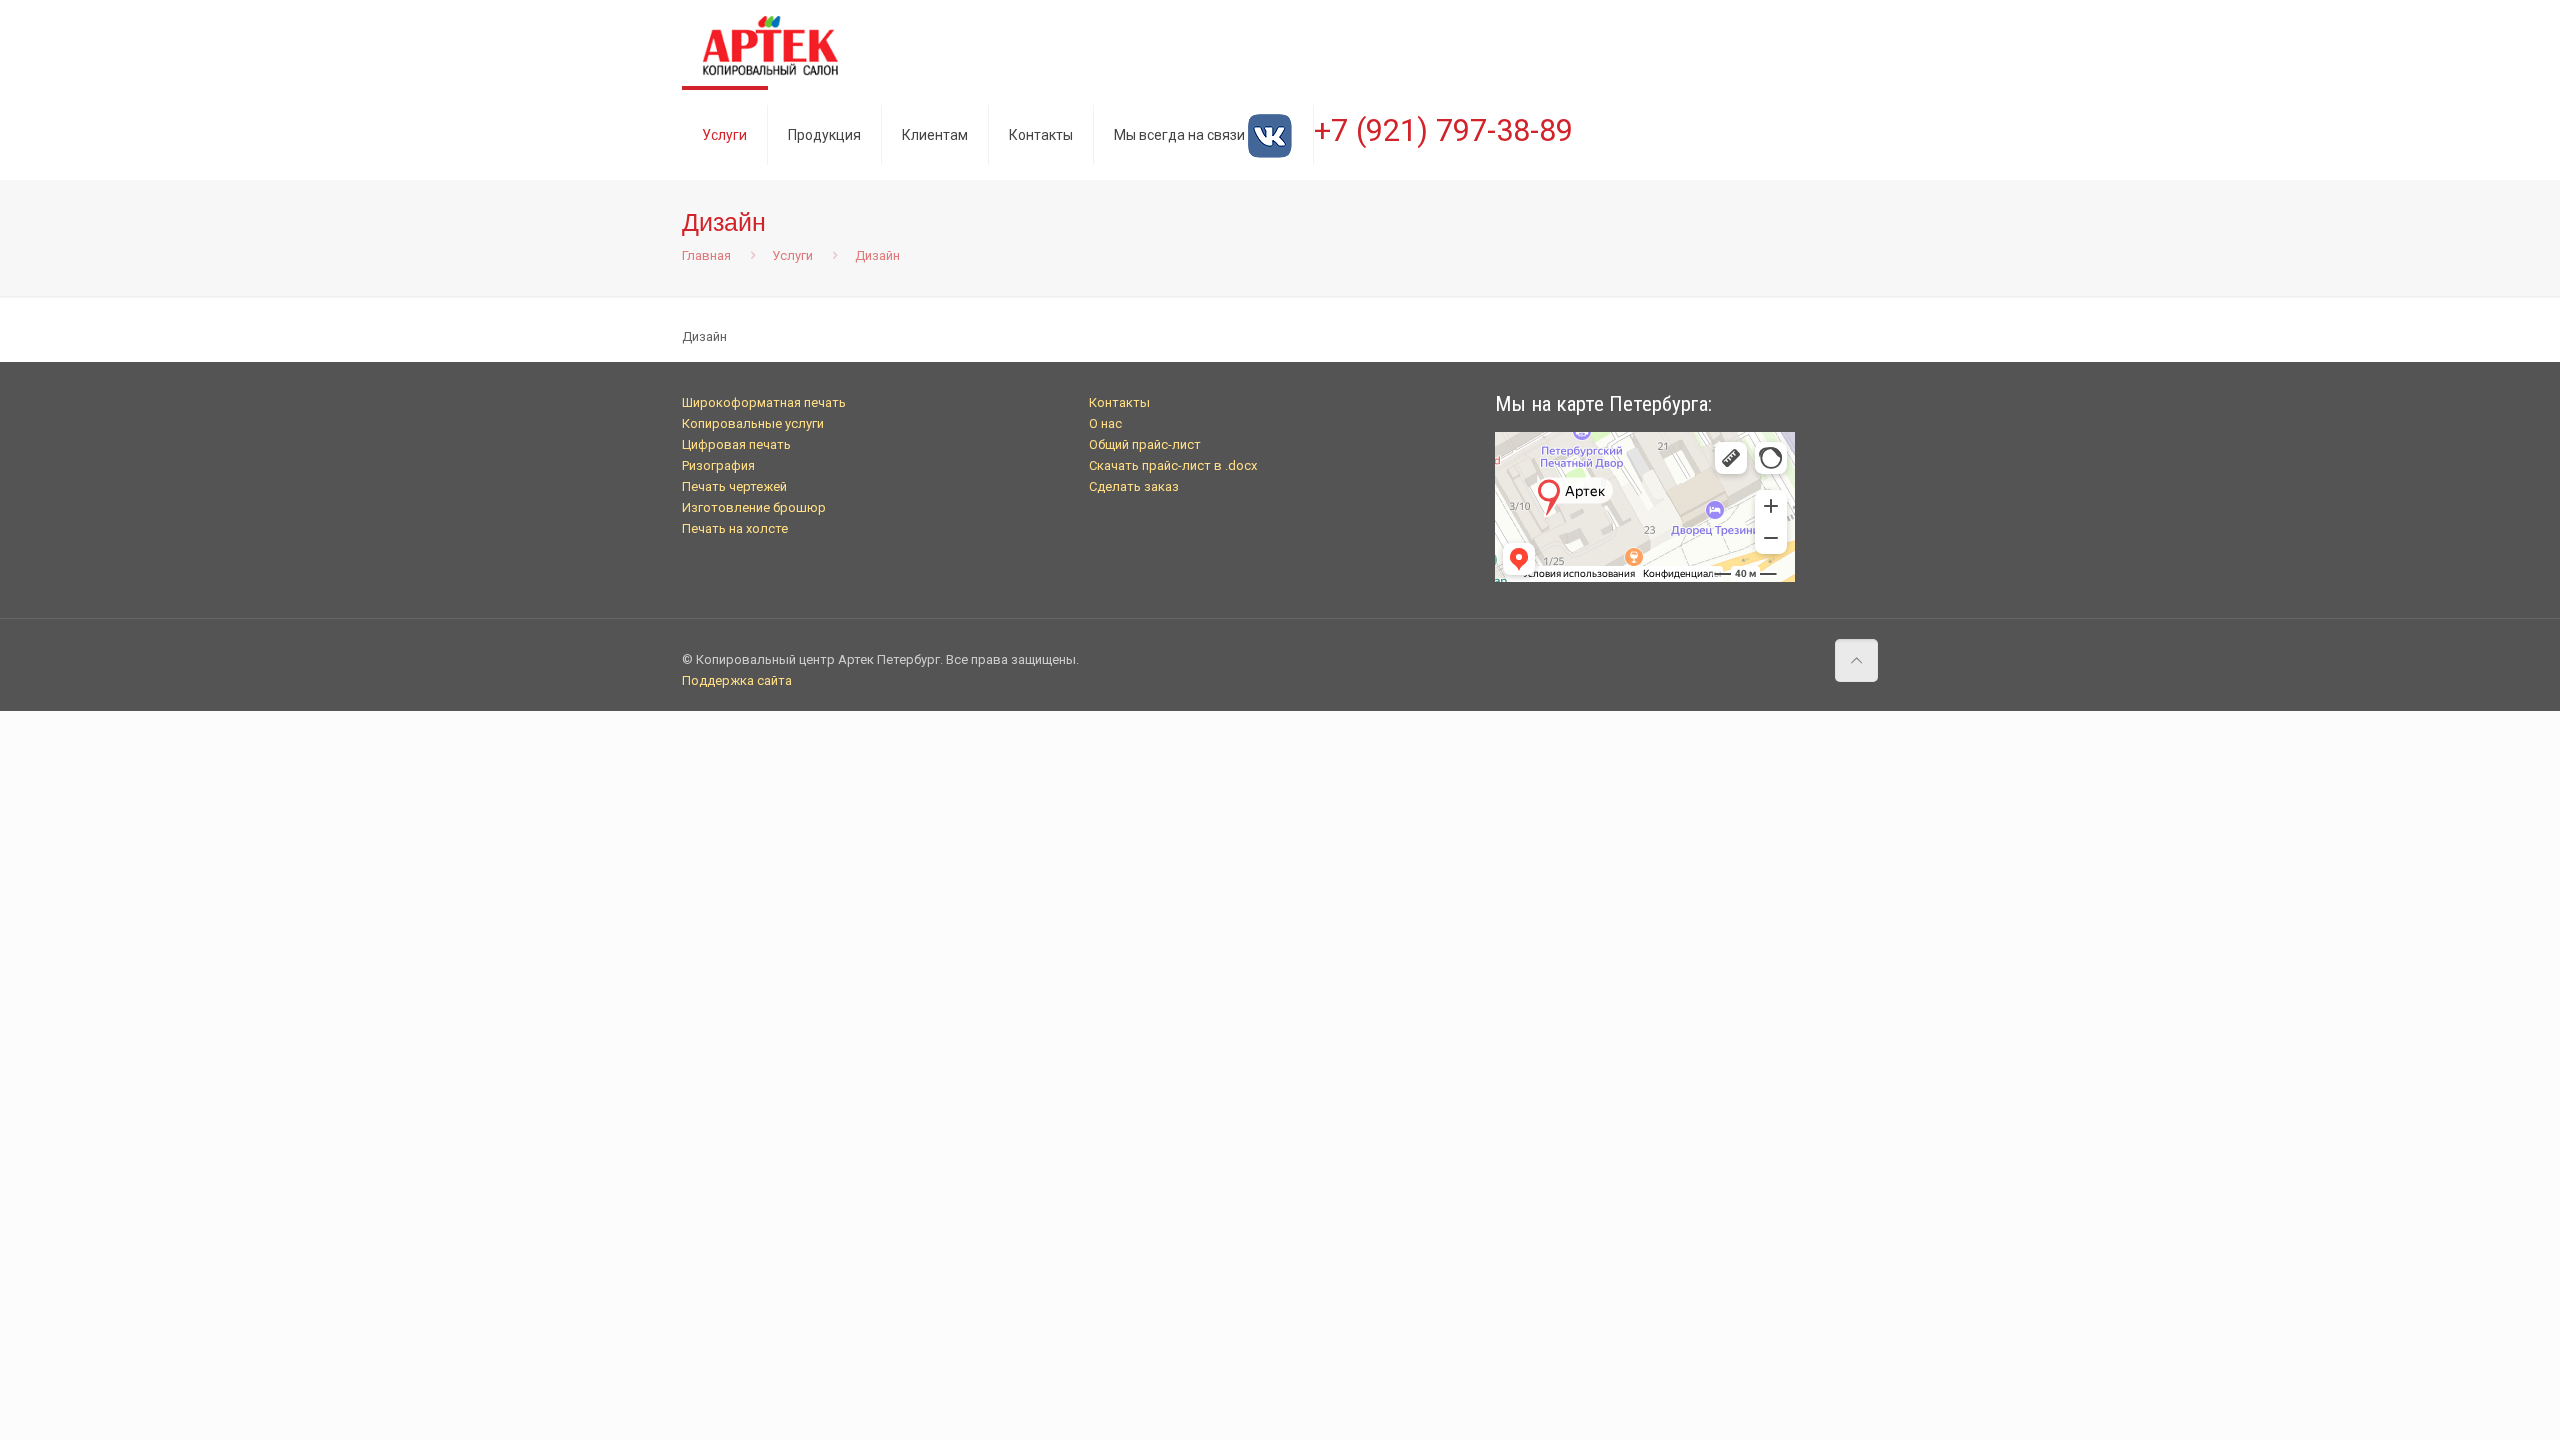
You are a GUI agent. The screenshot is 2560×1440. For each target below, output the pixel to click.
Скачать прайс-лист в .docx (1173, 465)
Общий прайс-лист (1145, 444)
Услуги (792, 255)
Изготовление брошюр (754, 507)
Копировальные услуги (753, 423)
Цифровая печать (736, 444)
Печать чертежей (734, 486)
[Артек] (770, 45)
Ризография (718, 465)
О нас (1105, 423)
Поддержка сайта (737, 680)
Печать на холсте (735, 528)
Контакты (1119, 402)
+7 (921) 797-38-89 (1443, 130)
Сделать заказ (1134, 486)
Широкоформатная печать (764, 402)
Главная (706, 255)
